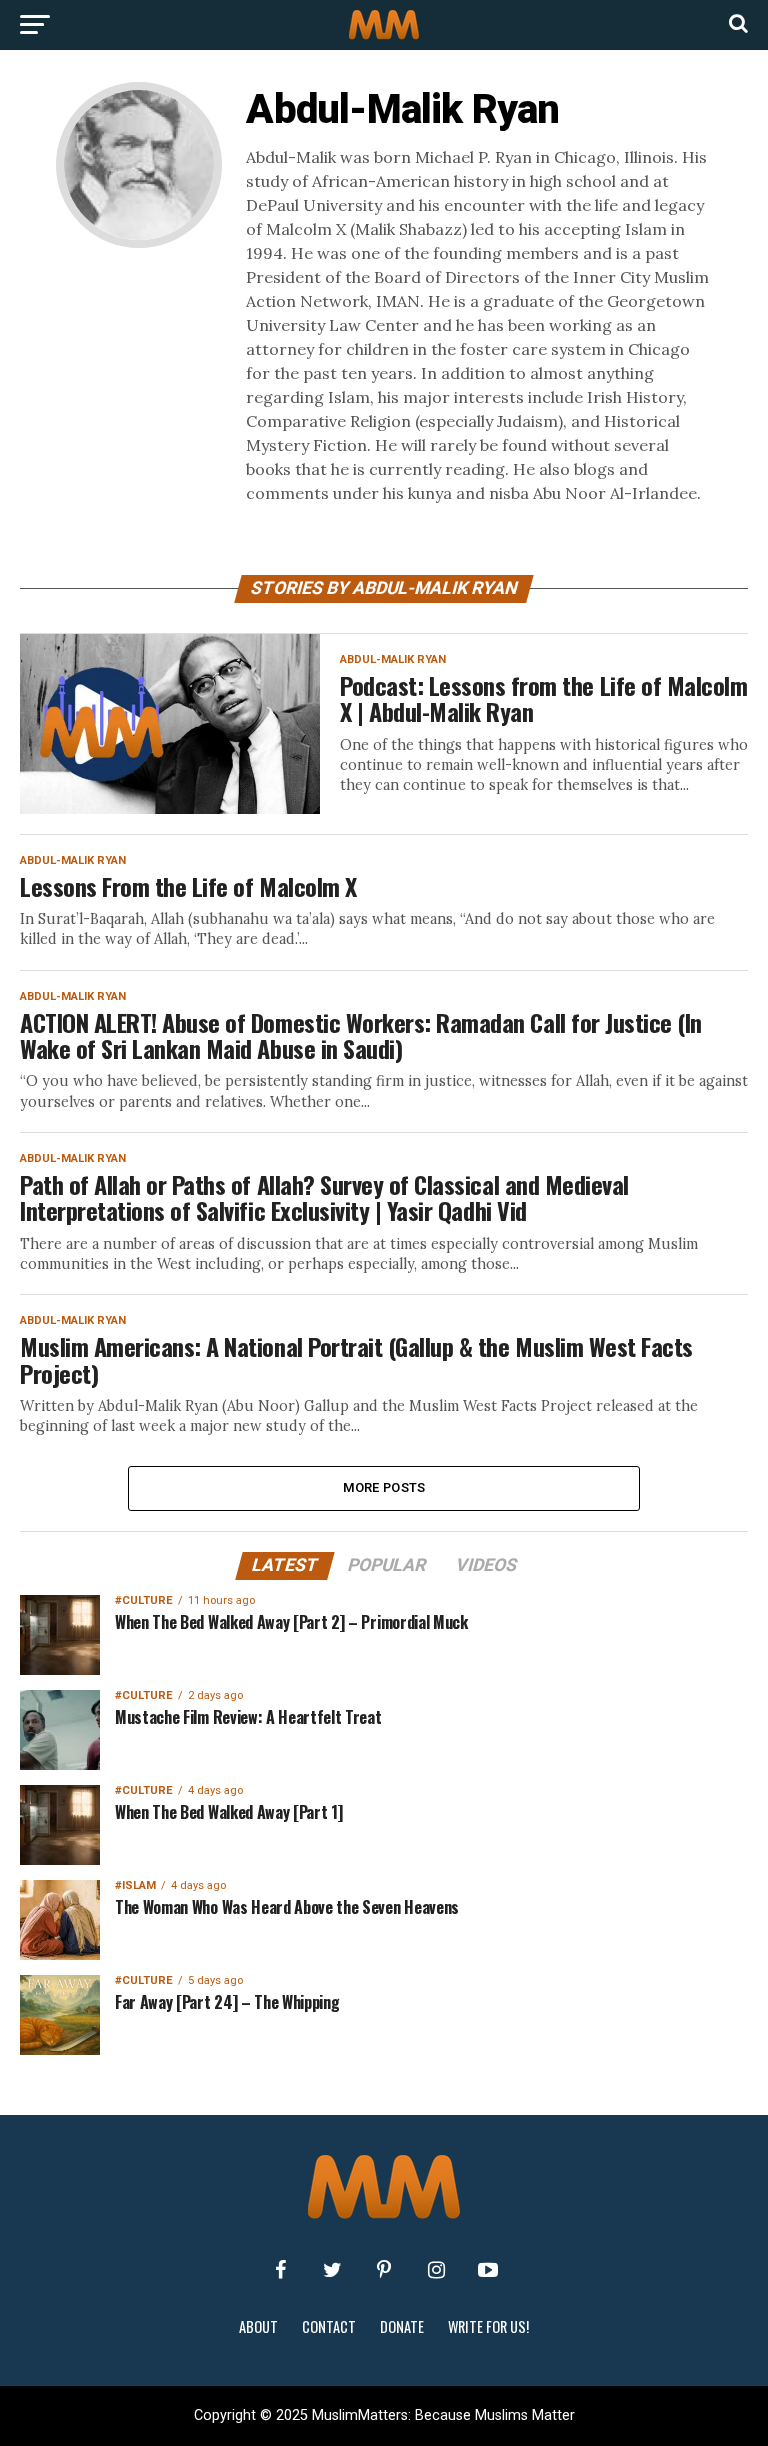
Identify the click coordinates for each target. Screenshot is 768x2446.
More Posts (384, 1487)
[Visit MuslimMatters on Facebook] (280, 2270)
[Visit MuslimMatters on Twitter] (332, 2270)
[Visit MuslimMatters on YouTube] (488, 2270)
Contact (329, 2326)
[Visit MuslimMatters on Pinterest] (384, 2270)
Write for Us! (488, 2326)
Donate (402, 2326)
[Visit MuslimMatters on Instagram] (436, 2270)
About (258, 2326)
